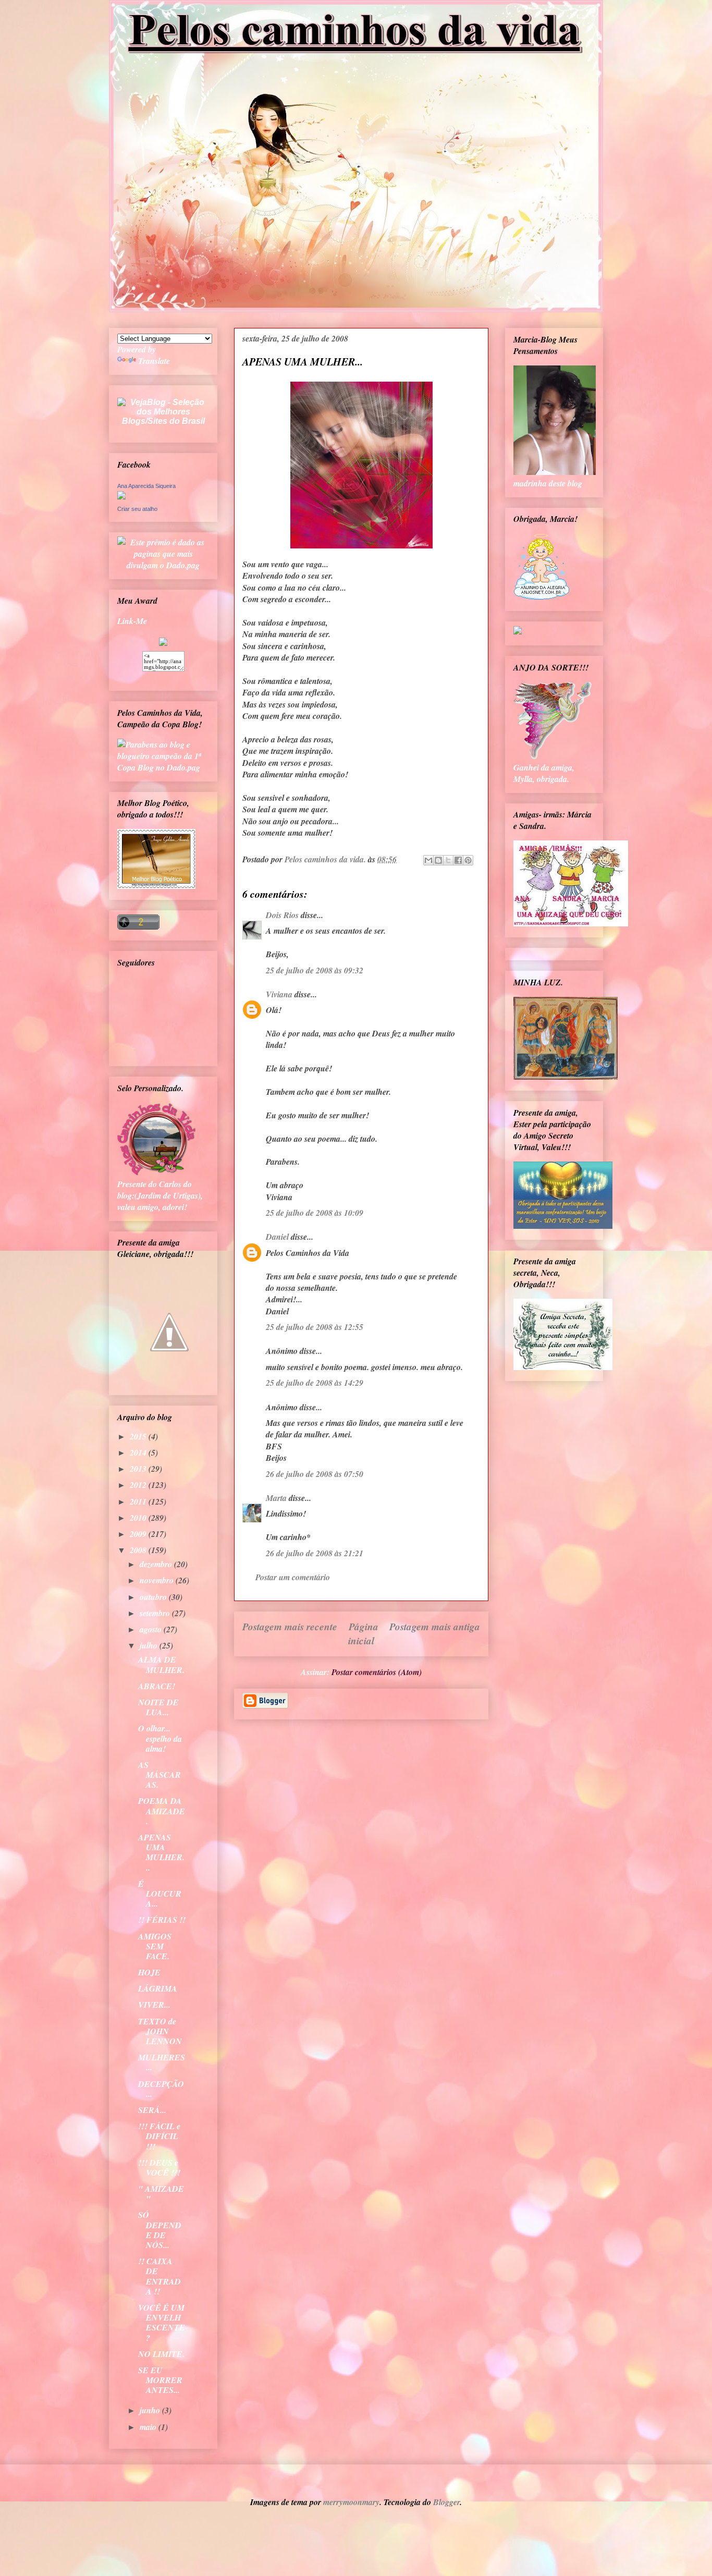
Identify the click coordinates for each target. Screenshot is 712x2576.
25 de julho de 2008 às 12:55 (315, 1327)
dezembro (157, 1564)
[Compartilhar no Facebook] (458, 860)
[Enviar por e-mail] (428, 860)
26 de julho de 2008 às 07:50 (315, 1474)
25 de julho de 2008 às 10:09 (315, 1213)
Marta (276, 1498)
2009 (139, 1534)
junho (151, 2410)
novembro (158, 1580)
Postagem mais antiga (435, 1626)
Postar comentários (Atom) (377, 1672)
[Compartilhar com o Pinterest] (468, 860)
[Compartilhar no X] (448, 860)
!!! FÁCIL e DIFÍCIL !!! (159, 2136)
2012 (139, 1485)
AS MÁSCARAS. (159, 1775)
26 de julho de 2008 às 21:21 (315, 1553)
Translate (154, 361)
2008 (139, 1550)
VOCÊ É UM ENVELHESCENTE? (162, 2323)
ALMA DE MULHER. (161, 1664)
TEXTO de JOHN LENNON (160, 2031)
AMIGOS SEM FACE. (155, 1946)
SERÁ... (152, 2110)
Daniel (277, 1237)
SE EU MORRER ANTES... (160, 2380)
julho (150, 1645)
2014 (139, 1452)
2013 (139, 1469)
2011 (139, 1501)
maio (149, 2427)
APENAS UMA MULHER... (161, 1852)
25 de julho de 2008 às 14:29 (315, 1383)
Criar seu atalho (137, 509)
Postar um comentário (293, 1577)
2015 (139, 1436)
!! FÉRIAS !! (162, 1920)
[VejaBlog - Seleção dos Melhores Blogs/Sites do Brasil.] (163, 409)
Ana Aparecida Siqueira (146, 486)
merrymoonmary (351, 2502)
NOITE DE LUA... (158, 1707)
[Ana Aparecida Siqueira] (121, 496)
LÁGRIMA (158, 1988)
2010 (139, 1518)
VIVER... (154, 2005)
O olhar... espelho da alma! (160, 1738)
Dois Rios (282, 915)
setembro (156, 1613)
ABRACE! (157, 1686)
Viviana (279, 994)
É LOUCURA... (160, 1894)
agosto (152, 1629)
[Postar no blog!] (438, 860)
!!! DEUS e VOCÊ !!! (159, 2168)
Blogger (446, 2502)
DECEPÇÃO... (161, 2089)
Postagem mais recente (290, 1626)
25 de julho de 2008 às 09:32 (315, 970)
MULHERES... (162, 2062)
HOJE (149, 1972)
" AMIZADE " (161, 2194)
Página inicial (363, 1633)
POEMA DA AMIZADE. (162, 1811)
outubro (154, 1597)
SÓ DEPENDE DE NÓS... (160, 2230)
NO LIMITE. (161, 2354)
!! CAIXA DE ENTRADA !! (159, 2276)
